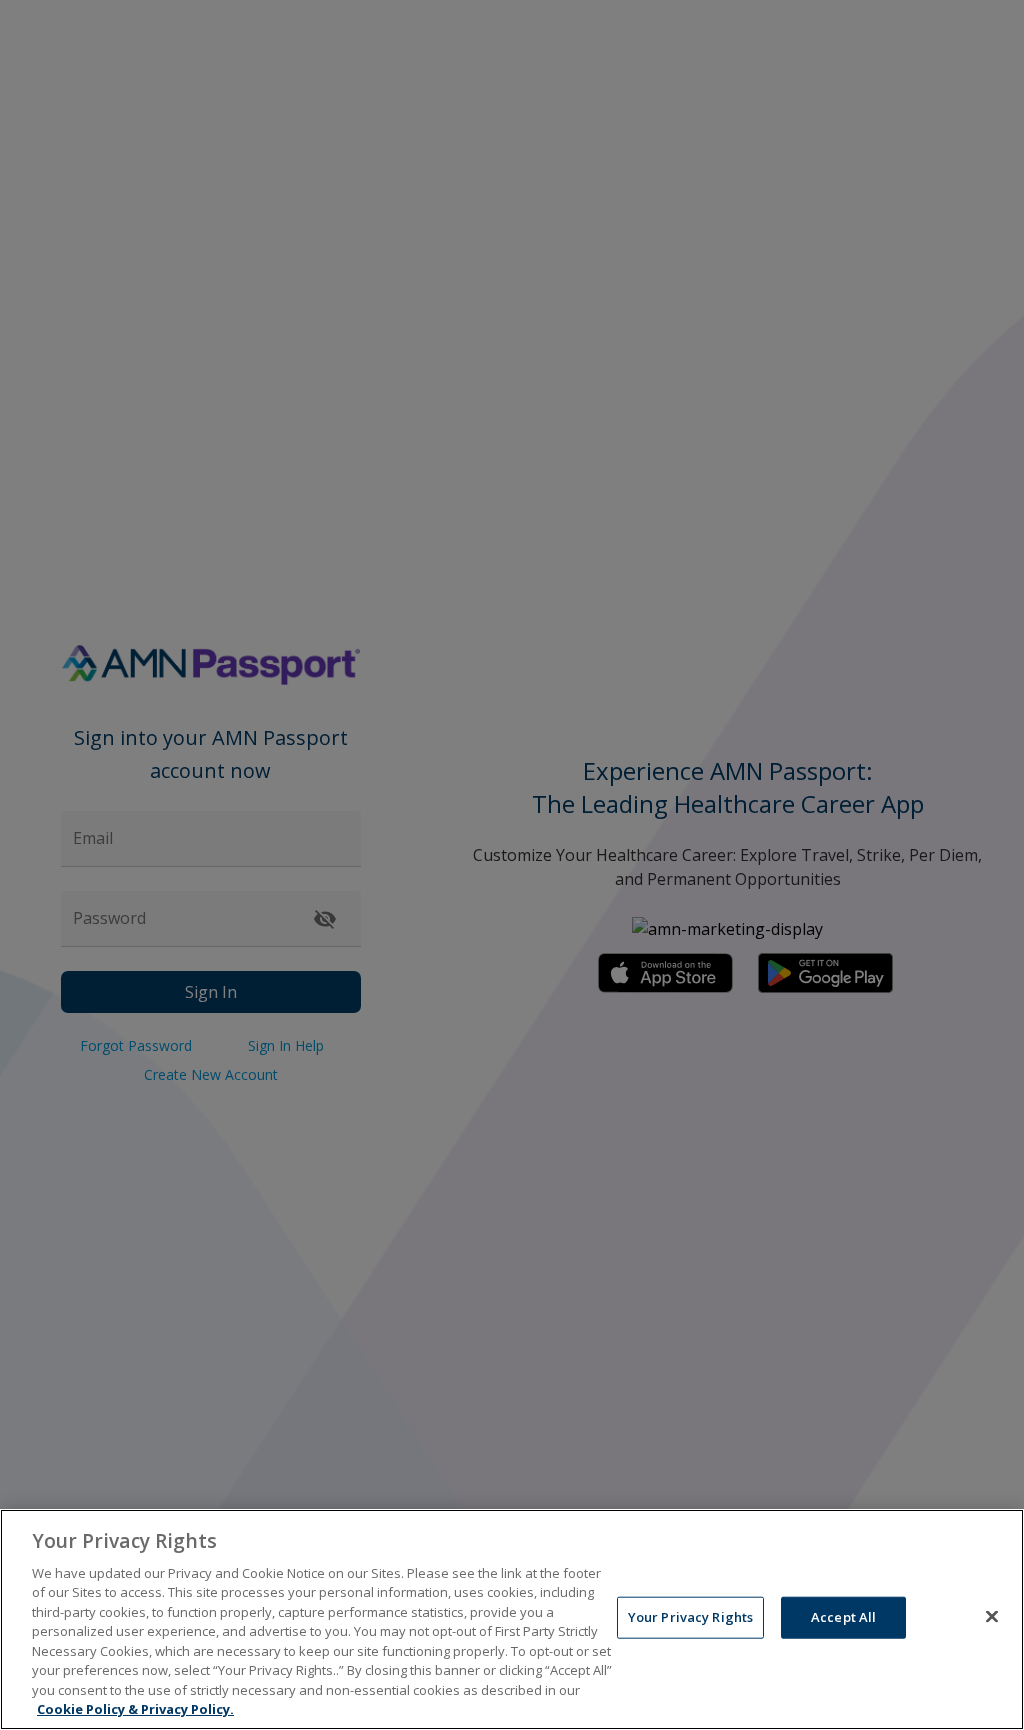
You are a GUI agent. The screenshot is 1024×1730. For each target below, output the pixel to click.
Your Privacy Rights (690, 1617)
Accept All (843, 1617)
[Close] (992, 1617)
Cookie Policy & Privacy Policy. (135, 1709)
